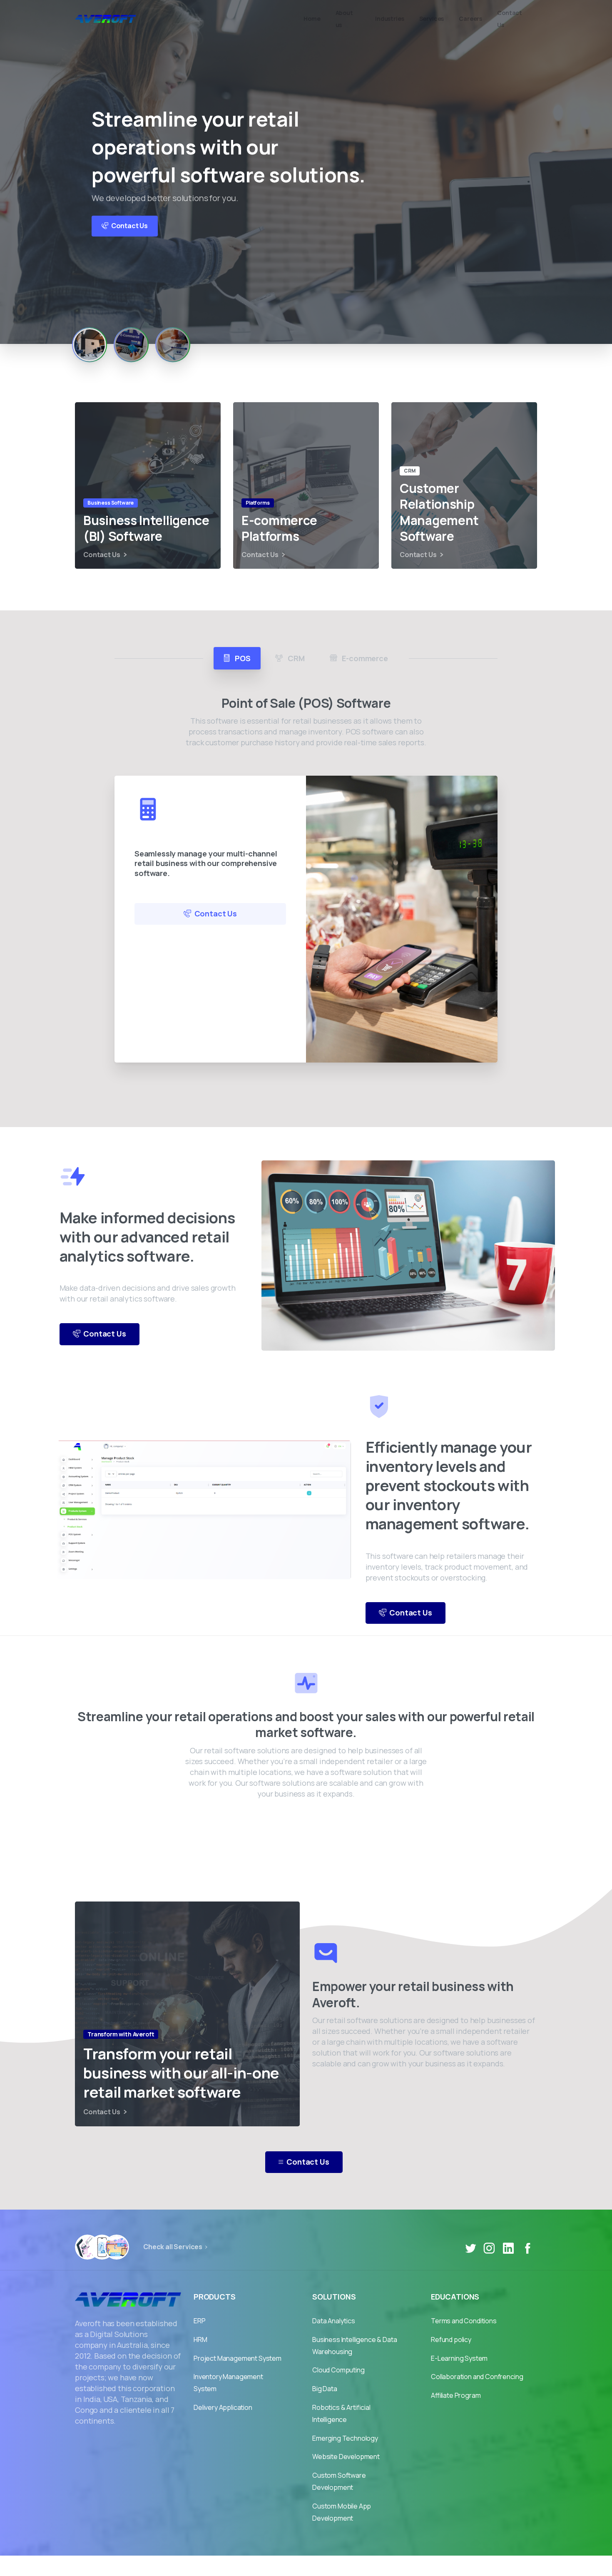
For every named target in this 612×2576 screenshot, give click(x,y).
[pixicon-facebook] (527, 2248)
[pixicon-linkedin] (508, 2248)
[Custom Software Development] (117, 2247)
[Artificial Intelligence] (102, 2247)
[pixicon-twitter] (470, 2248)
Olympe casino (376, 2566)
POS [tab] (242, 658)
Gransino (228, 2566)
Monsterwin (326, 2566)
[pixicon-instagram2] (489, 2248)
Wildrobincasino (275, 2566)
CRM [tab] (295, 658)
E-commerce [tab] (364, 658)
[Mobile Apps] (87, 2247)
